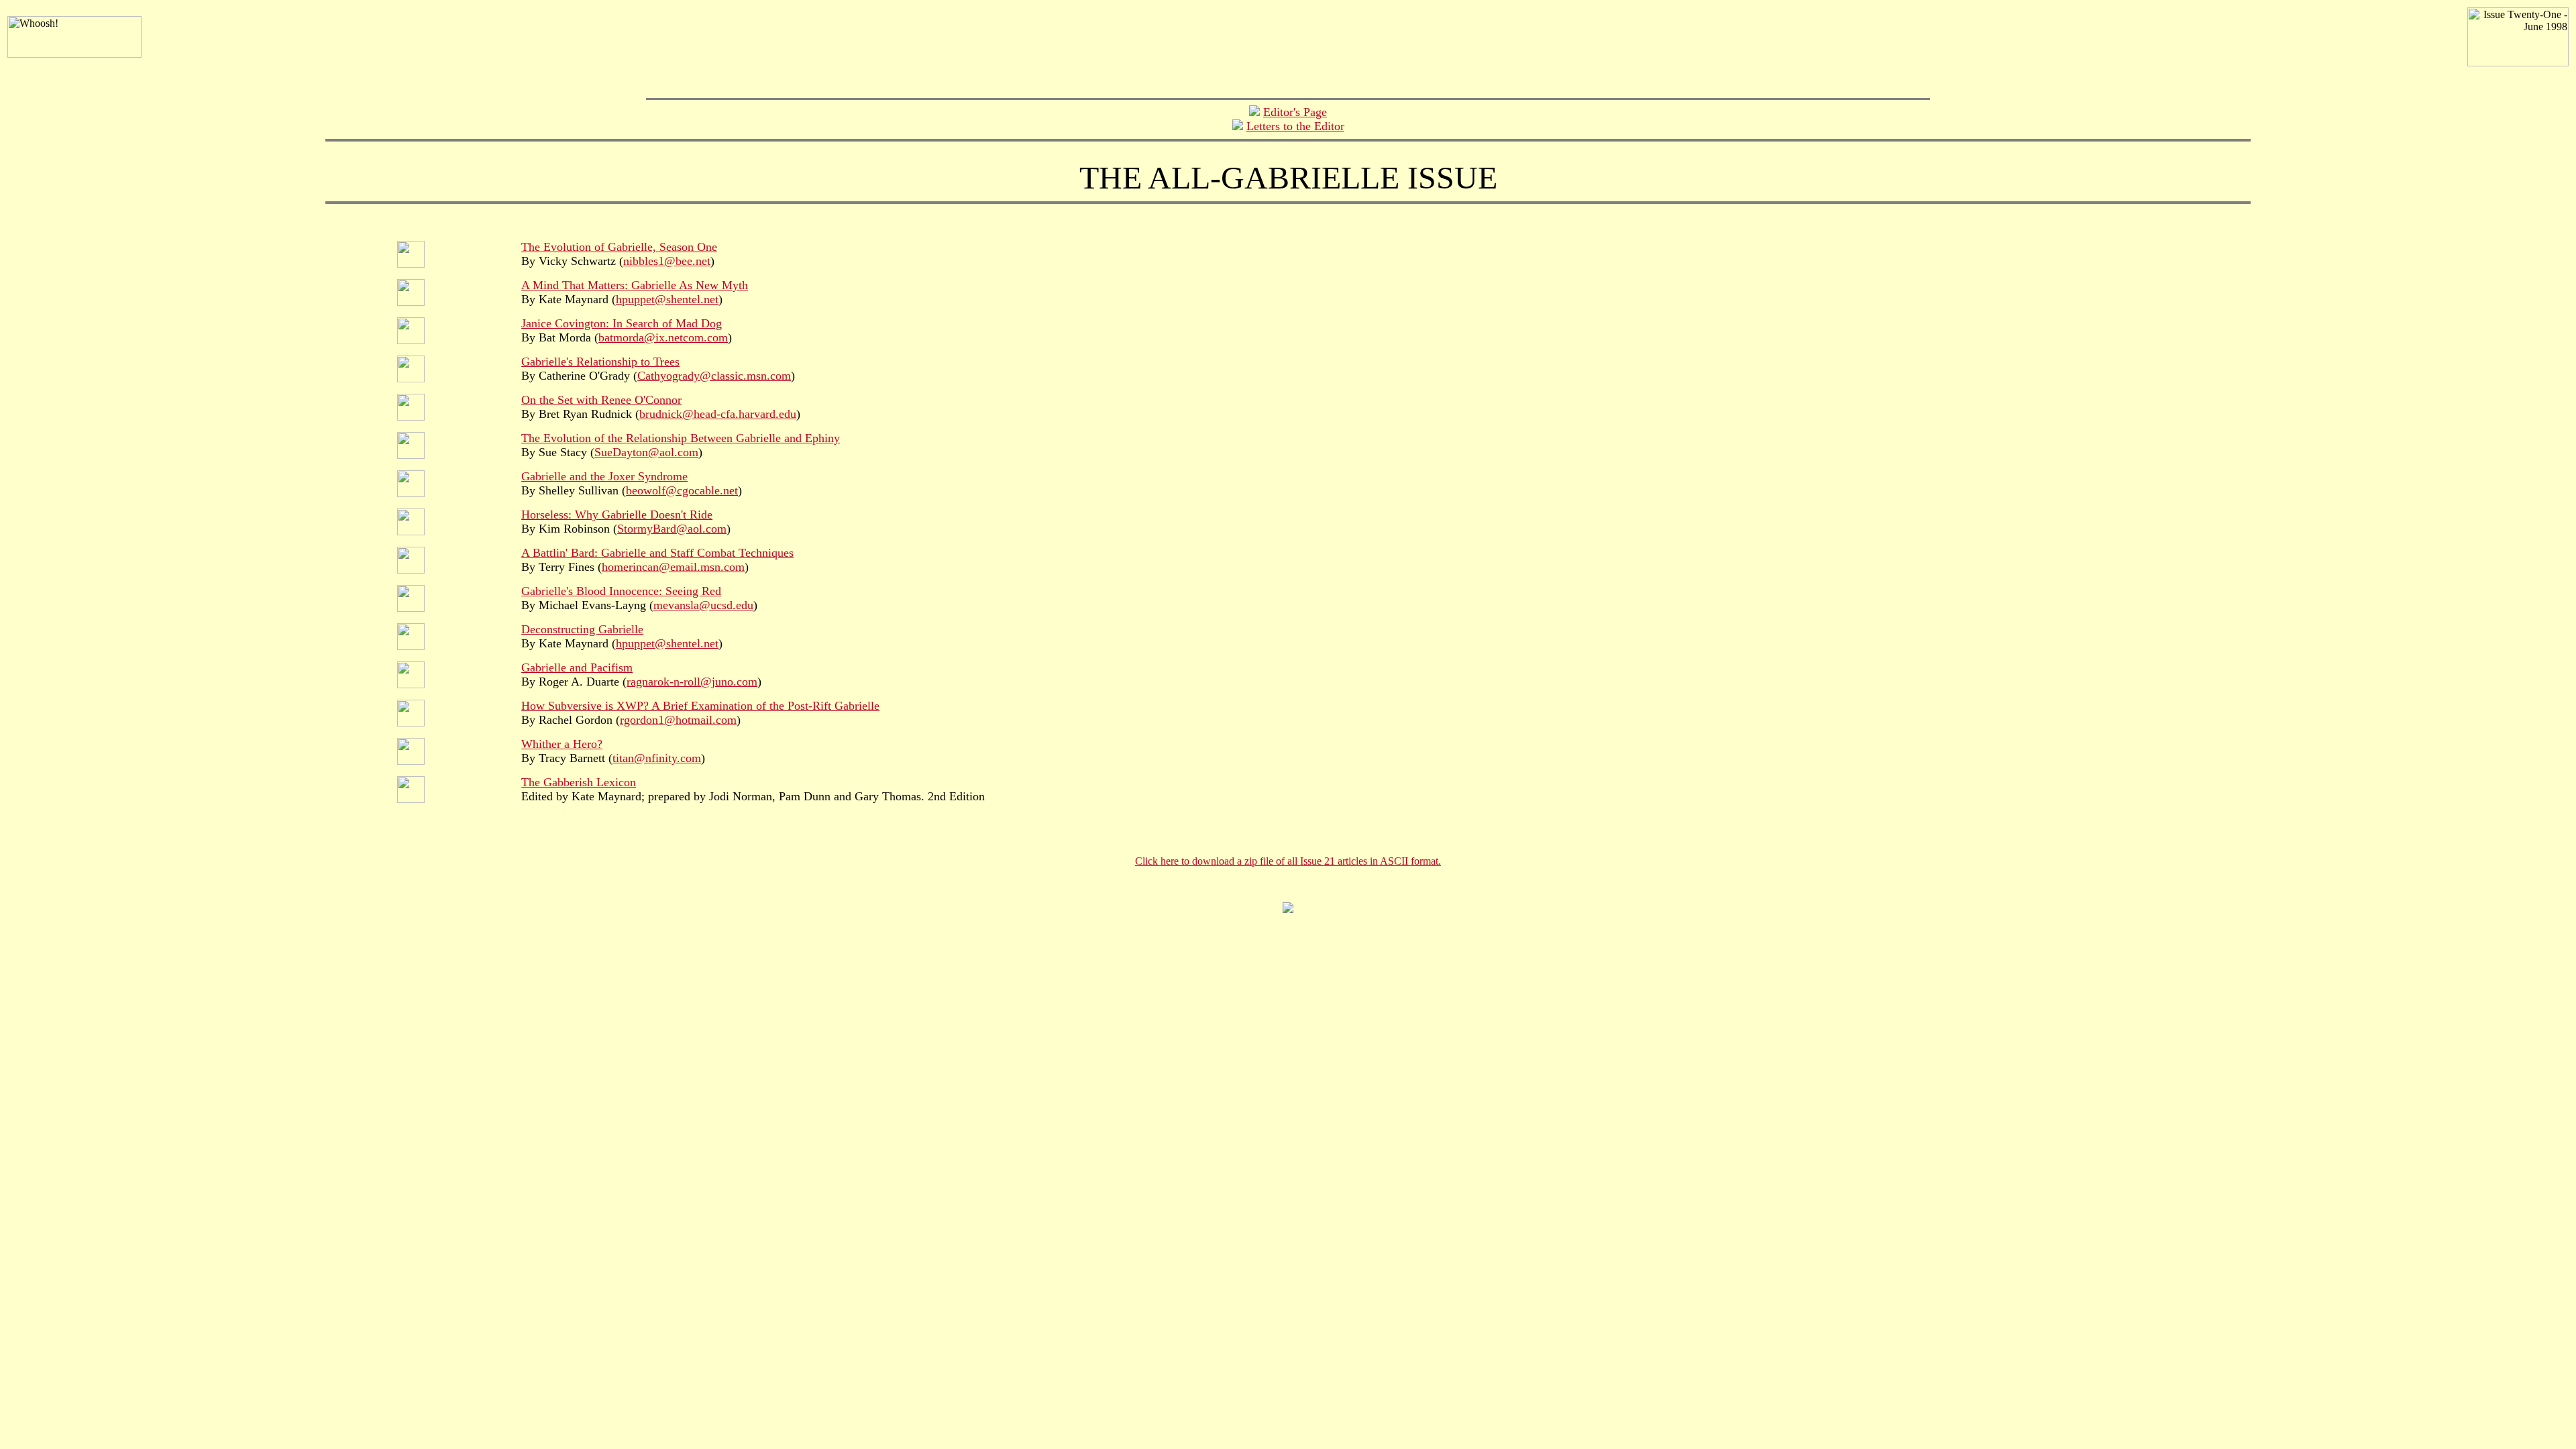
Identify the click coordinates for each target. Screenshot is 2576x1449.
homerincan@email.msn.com (673, 567)
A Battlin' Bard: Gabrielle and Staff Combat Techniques (657, 553)
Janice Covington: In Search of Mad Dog (622, 323)
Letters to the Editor (1295, 126)
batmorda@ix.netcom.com (663, 337)
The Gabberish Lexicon (579, 782)
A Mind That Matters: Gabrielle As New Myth (635, 285)
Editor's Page (1295, 112)
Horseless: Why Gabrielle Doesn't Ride (617, 515)
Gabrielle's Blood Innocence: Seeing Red (621, 591)
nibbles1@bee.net (667, 261)
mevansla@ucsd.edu (703, 605)
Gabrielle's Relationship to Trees (600, 362)
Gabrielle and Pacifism (577, 667)
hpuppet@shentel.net (667, 299)
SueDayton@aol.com (646, 452)
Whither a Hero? (562, 744)
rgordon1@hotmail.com (678, 720)
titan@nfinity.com (657, 758)
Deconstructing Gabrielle (582, 629)
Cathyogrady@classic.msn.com (714, 376)
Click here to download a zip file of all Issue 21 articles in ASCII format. (1288, 861)
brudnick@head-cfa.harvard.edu (718, 414)
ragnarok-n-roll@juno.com (692, 682)
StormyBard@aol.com (672, 529)
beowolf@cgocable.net (682, 490)
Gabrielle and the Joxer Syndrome (604, 476)
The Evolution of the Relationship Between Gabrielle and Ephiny (681, 438)
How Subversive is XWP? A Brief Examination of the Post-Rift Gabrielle (700, 706)
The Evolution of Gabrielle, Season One (619, 247)
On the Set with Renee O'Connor (601, 400)
